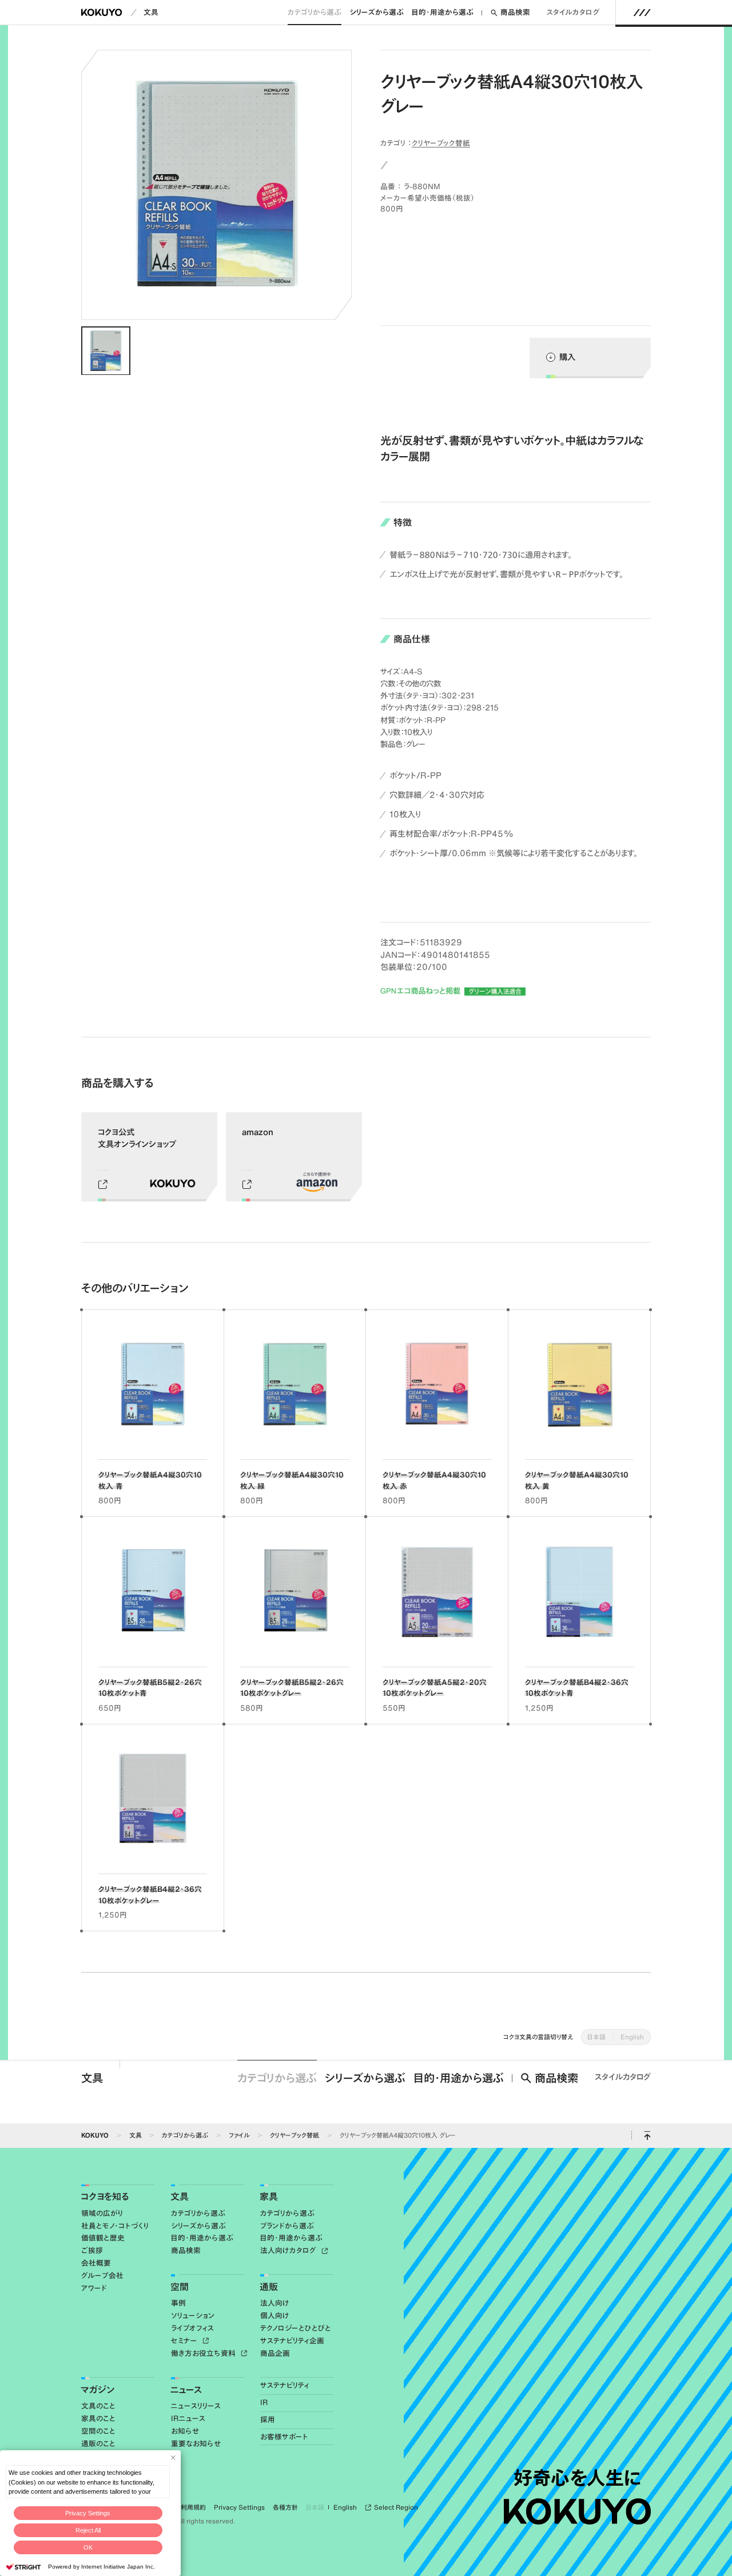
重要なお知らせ (196, 2444)
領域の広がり (102, 2213)
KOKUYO (95, 2135)
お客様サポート (284, 2437)
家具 (269, 2196)
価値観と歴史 (103, 2238)
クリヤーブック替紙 (441, 143)
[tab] (106, 351)
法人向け (275, 2303)
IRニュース (188, 2419)
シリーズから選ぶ (377, 12)
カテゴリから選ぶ (315, 12)
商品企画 (275, 2353)
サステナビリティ (285, 2385)
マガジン (98, 2390)
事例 (178, 2303)
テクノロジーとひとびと (296, 2328)
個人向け (275, 2316)
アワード (94, 2288)
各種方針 (285, 2507)
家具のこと (98, 2419)
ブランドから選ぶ (287, 2226)
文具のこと (98, 2406)
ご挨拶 (92, 2250)
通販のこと (98, 2444)
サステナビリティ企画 (292, 2341)
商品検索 (515, 12)
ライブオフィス (192, 2328)
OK (88, 2547)
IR (264, 2403)
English (632, 2037)
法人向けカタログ (289, 2250)
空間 (180, 2287)
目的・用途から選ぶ (443, 12)
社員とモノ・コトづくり (115, 2226)
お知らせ (185, 2431)
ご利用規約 (190, 2507)
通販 (269, 2287)
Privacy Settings (88, 2513)
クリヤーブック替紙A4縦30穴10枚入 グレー (398, 2135)
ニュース (186, 2390)
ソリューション (193, 2316)
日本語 (596, 2037)
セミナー (185, 2341)
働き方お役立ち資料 (204, 2353)
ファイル (239, 2135)
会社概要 (96, 2263)
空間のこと (98, 2431)
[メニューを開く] (642, 13)
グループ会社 (102, 2276)
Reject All (88, 2530)
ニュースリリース (196, 2406)
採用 (268, 2420)
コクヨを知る (105, 2196)
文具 (151, 12)
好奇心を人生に (577, 2478)
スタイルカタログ (573, 12)
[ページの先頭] (647, 2136)
